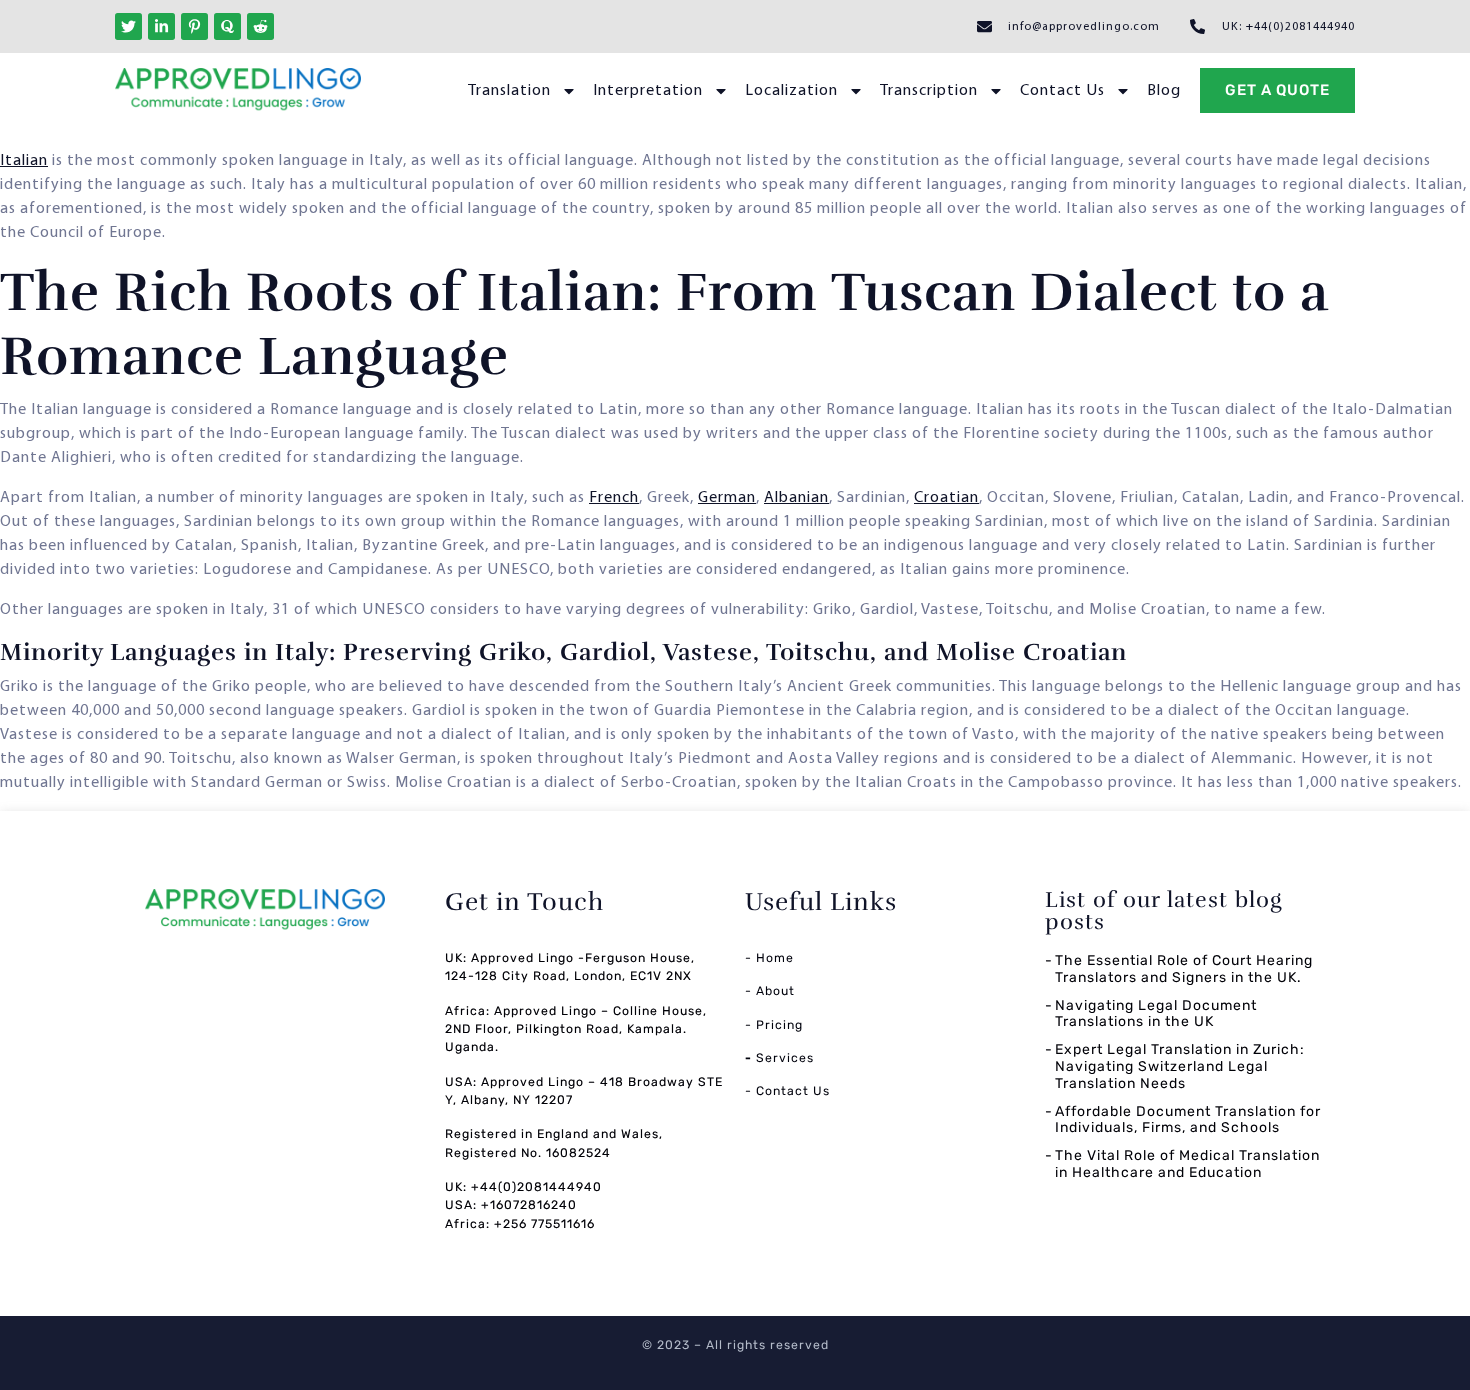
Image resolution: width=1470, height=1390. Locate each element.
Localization (791, 91)
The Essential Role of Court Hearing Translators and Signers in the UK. (1184, 969)
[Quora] (227, 26)
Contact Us (1062, 91)
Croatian (946, 498)
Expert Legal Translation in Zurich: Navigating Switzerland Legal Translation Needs (1180, 1066)
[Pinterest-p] (194, 26)
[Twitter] (128, 26)
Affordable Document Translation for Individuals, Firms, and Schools (1188, 1120)
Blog (1164, 91)
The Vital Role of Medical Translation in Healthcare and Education (1187, 1164)
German (727, 498)
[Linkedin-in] (161, 26)
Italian (24, 161)
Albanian (796, 498)
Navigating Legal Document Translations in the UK (1156, 1014)
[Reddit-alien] (260, 26)
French (614, 498)
